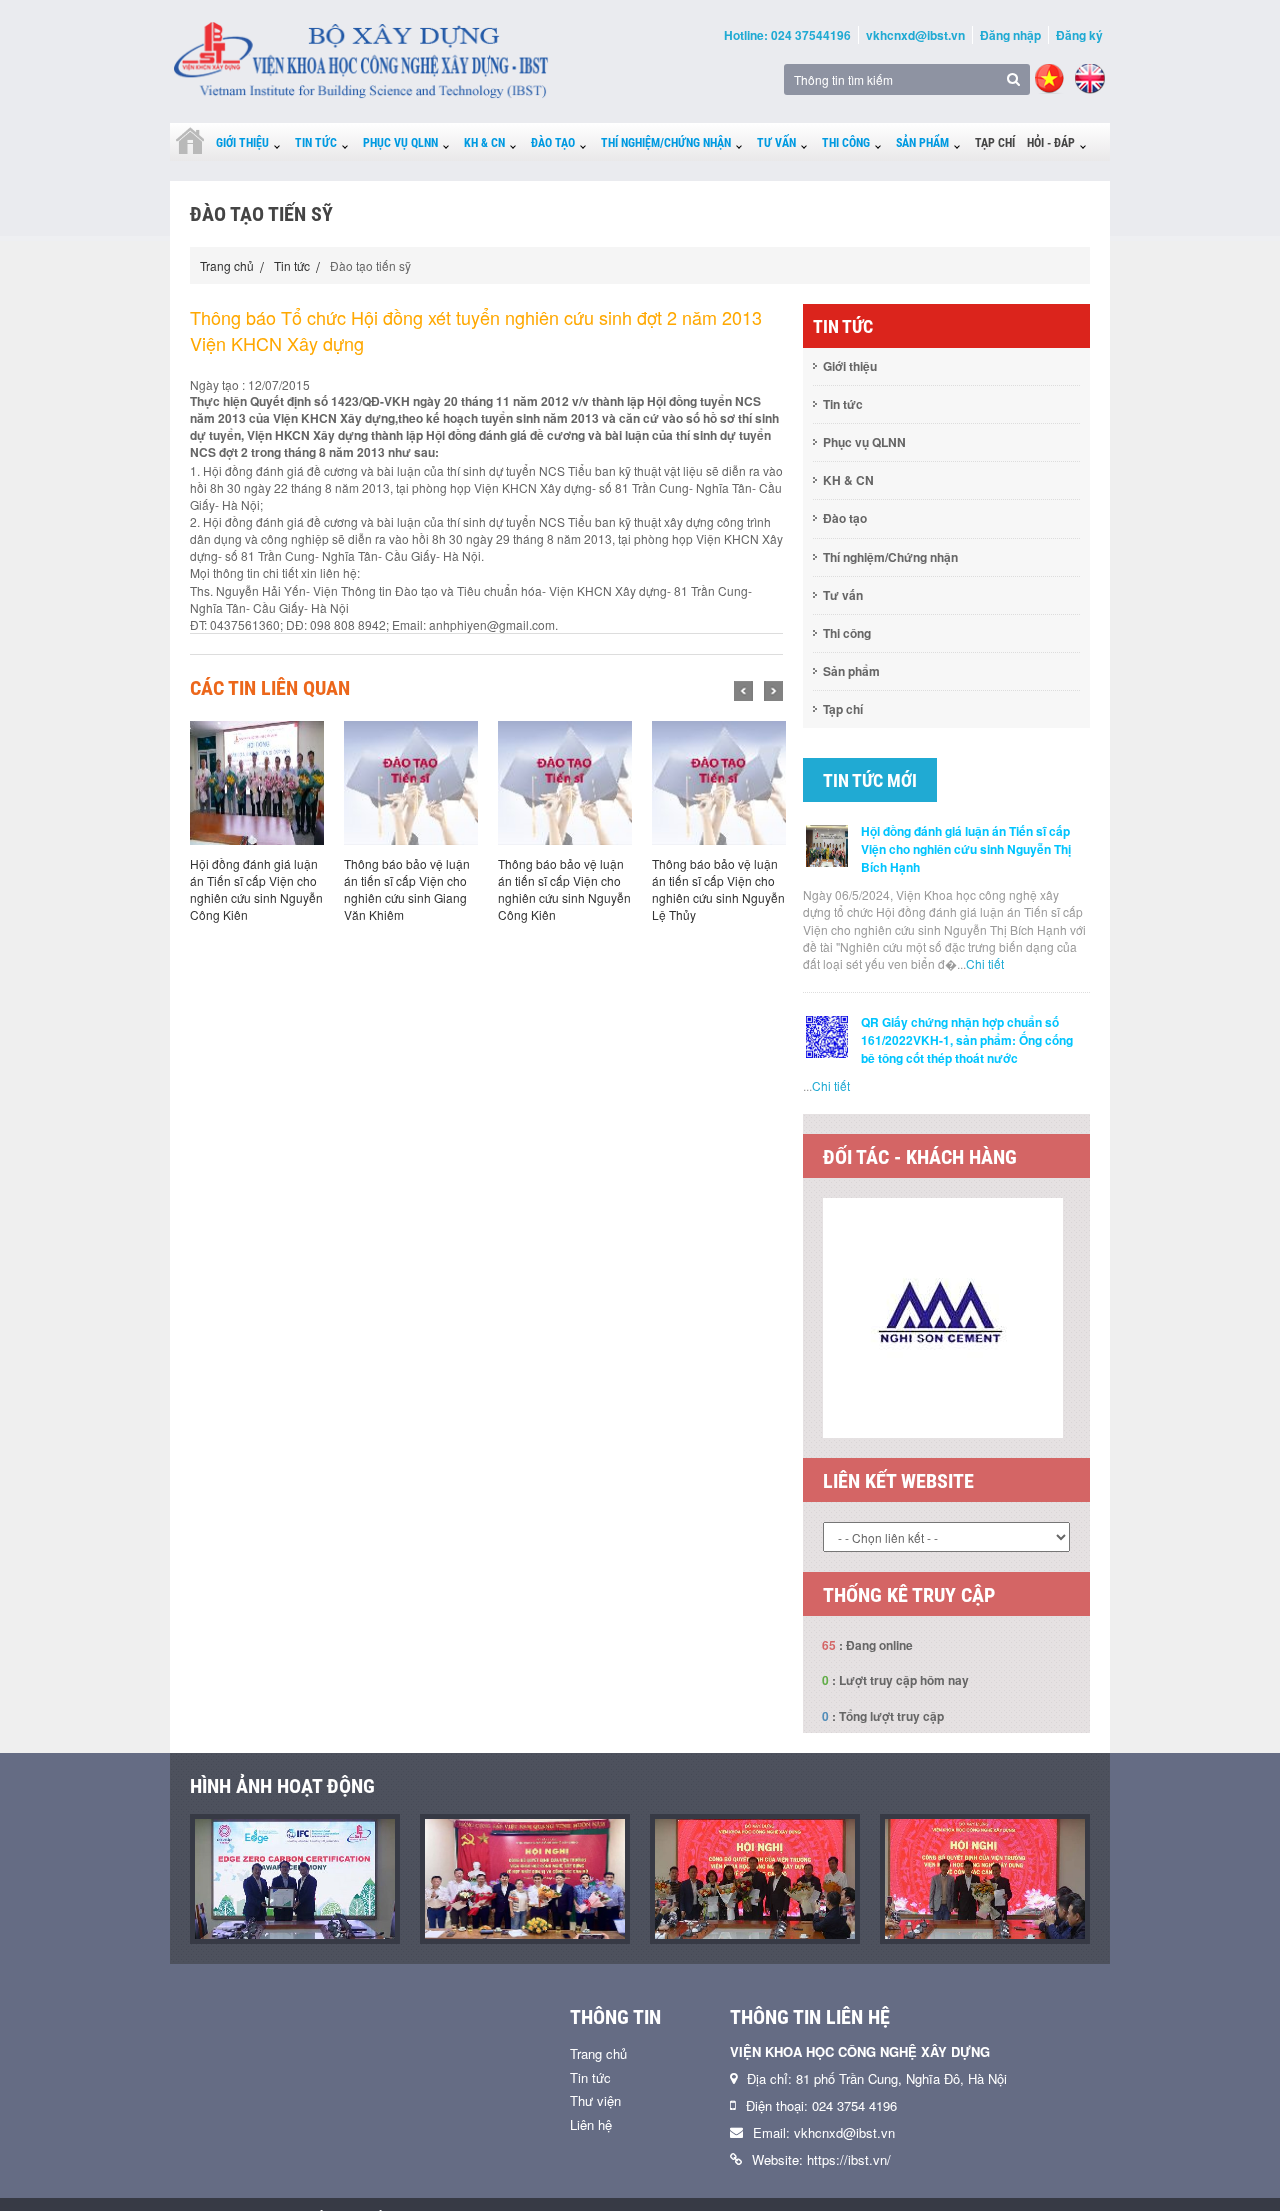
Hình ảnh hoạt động (282, 1786)
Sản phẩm (922, 143)
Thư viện (595, 2100)
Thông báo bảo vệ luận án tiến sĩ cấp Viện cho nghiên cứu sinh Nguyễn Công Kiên (564, 889)
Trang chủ (227, 265)
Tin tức (316, 143)
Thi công (846, 143)
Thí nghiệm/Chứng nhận (666, 143)
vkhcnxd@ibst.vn (915, 35)
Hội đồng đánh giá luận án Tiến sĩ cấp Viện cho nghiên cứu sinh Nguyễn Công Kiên (256, 889)
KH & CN (484, 143)
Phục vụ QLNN (400, 143)
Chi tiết (985, 963)
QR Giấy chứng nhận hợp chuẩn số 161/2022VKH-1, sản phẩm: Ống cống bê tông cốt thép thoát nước (967, 1040)
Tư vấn (776, 143)
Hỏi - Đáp (1051, 143)
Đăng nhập (1010, 35)
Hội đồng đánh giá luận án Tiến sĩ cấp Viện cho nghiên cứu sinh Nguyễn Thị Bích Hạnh (966, 849)
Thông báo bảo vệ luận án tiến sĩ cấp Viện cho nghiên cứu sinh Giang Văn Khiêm (407, 889)
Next (773, 691)
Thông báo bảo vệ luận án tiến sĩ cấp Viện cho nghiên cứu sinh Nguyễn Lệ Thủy (718, 889)
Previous (743, 691)
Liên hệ (591, 2124)
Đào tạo (553, 143)
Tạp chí (995, 143)
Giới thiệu (242, 143)
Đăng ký (1079, 35)
